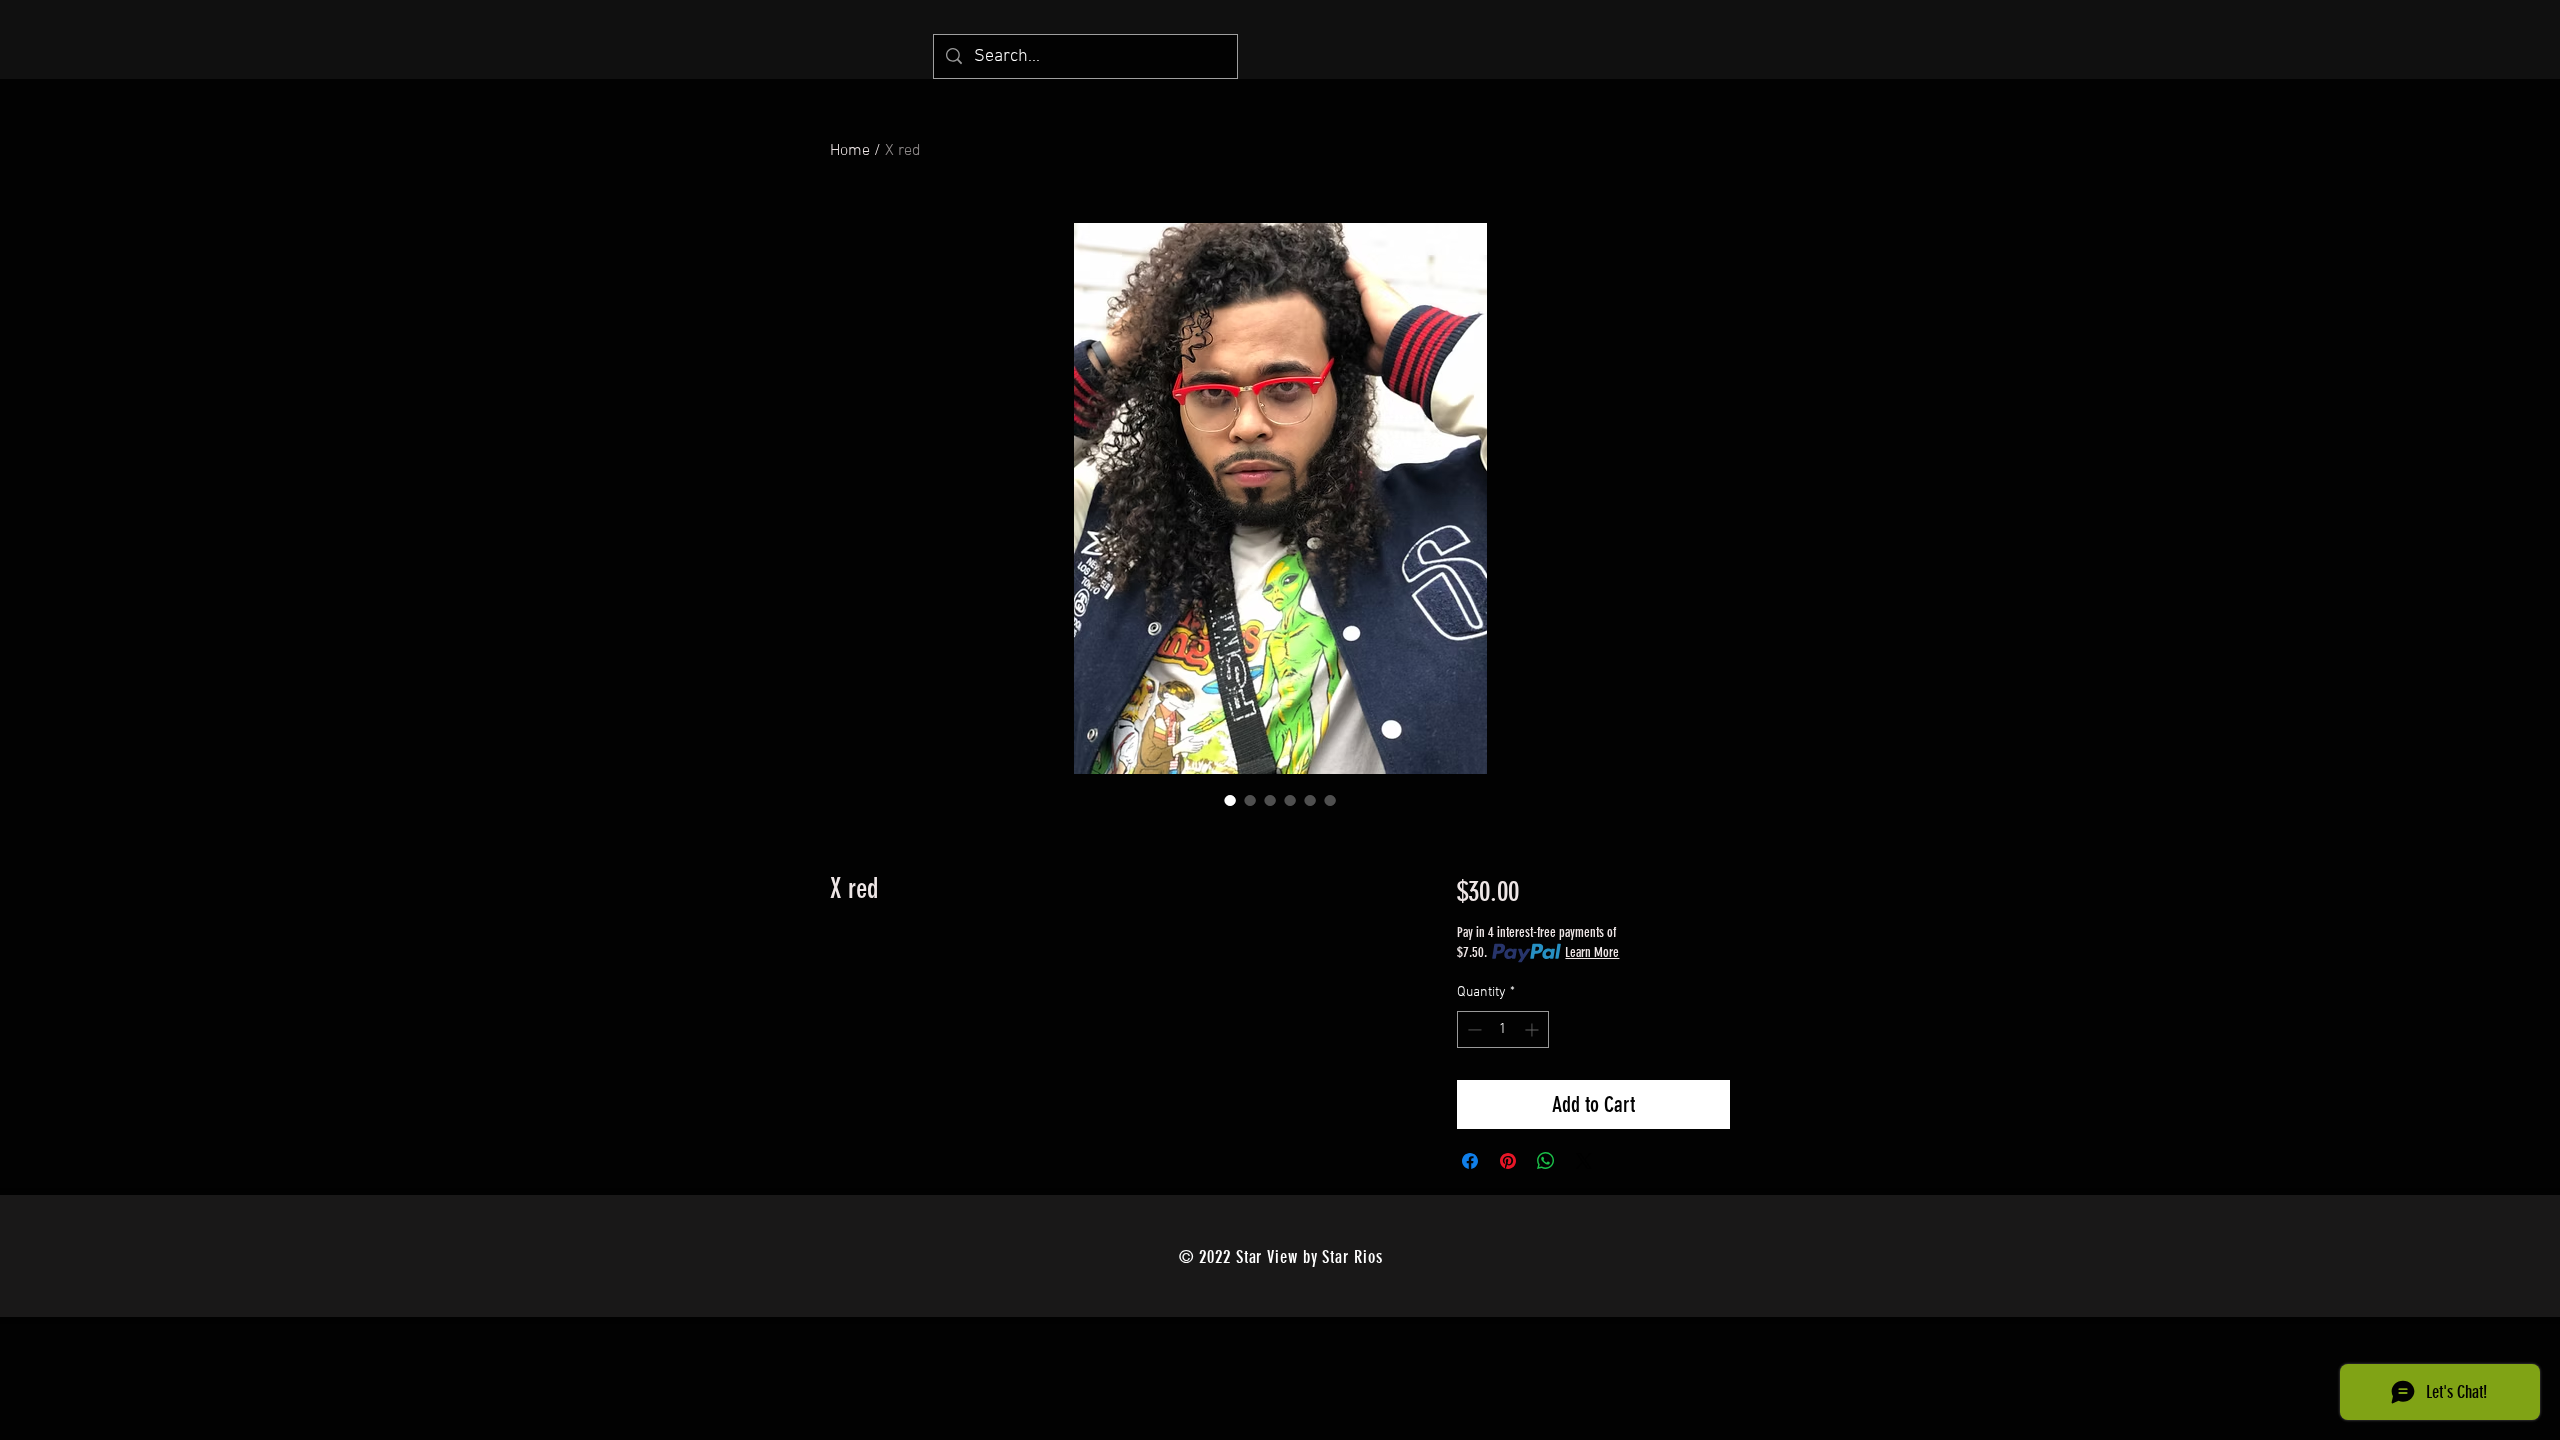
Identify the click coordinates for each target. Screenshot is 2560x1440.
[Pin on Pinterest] (1508, 1161)
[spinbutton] (1503, 1029)
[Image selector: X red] (1230, 800)
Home (850, 151)
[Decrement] (1472, 1029)
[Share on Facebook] (1470, 1161)
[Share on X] (1584, 1161)
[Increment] (1533, 1029)
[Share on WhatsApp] (1546, 1161)
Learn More (1592, 952)
